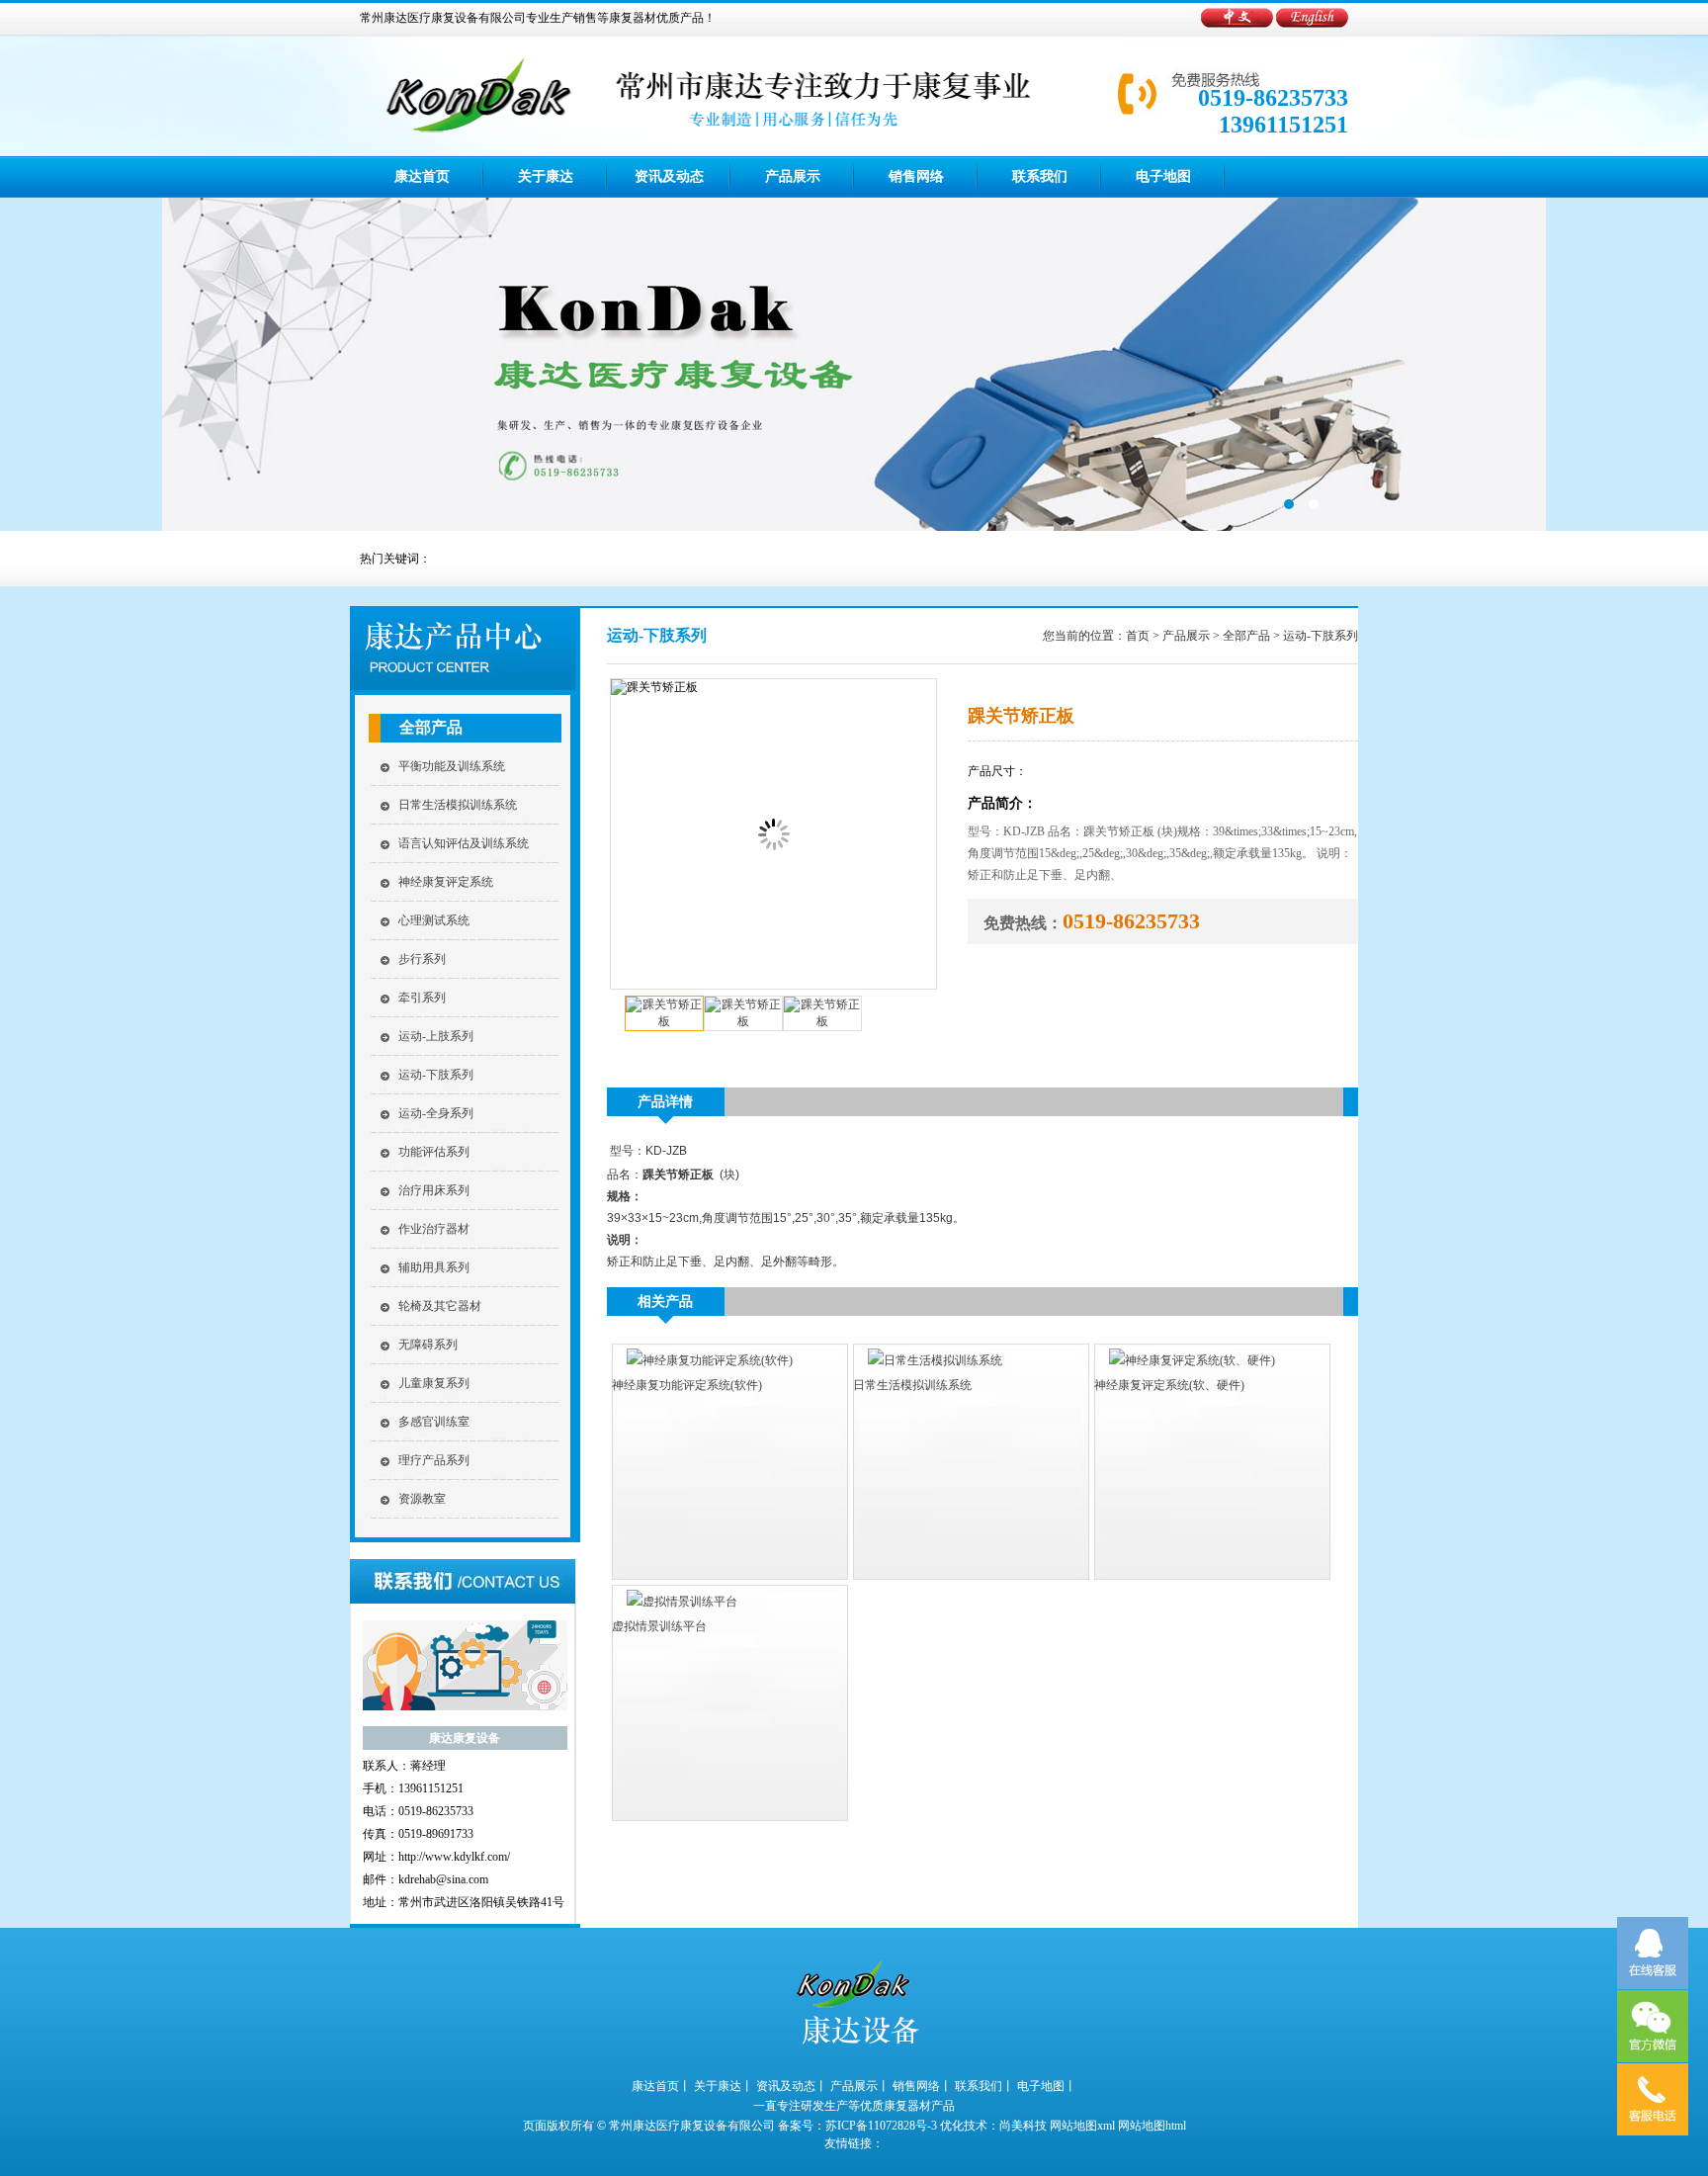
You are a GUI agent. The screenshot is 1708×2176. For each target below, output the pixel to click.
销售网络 (916, 176)
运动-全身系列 (436, 1113)
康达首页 (422, 176)
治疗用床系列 (434, 1190)
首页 (1138, 636)
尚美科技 (1023, 2126)
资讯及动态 (669, 176)
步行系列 (422, 959)
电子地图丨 (1047, 2086)
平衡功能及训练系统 (452, 766)
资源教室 (422, 1499)
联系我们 (1040, 176)
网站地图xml (1082, 2126)
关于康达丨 (724, 2086)
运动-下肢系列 (436, 1075)
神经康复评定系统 (446, 882)
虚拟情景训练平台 (659, 1626)
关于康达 (546, 176)
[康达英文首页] (1312, 24)
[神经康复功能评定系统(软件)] (702, 1360)
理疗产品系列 (434, 1460)
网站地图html (1152, 2126)
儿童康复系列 (434, 1383)
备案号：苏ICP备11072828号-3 (857, 2126)
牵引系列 (422, 998)
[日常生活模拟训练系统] (928, 1360)
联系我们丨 (984, 2086)
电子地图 (1163, 176)
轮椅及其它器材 (440, 1306)
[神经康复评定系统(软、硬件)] (1185, 1360)
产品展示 (793, 176)
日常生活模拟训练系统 (458, 805)
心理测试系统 (434, 920)
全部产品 (431, 727)
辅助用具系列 (434, 1267)
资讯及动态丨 (792, 2086)
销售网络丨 (922, 2086)
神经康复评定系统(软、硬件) (1169, 1385)
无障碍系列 (428, 1345)
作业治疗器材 (434, 1229)
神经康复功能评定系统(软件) (687, 1385)
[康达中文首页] (1238, 24)
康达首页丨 (661, 2086)
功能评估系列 (434, 1152)
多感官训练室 (434, 1422)
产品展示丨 (860, 2086)
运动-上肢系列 (436, 1036)
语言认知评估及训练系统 (464, 843)
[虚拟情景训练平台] (675, 1602)
